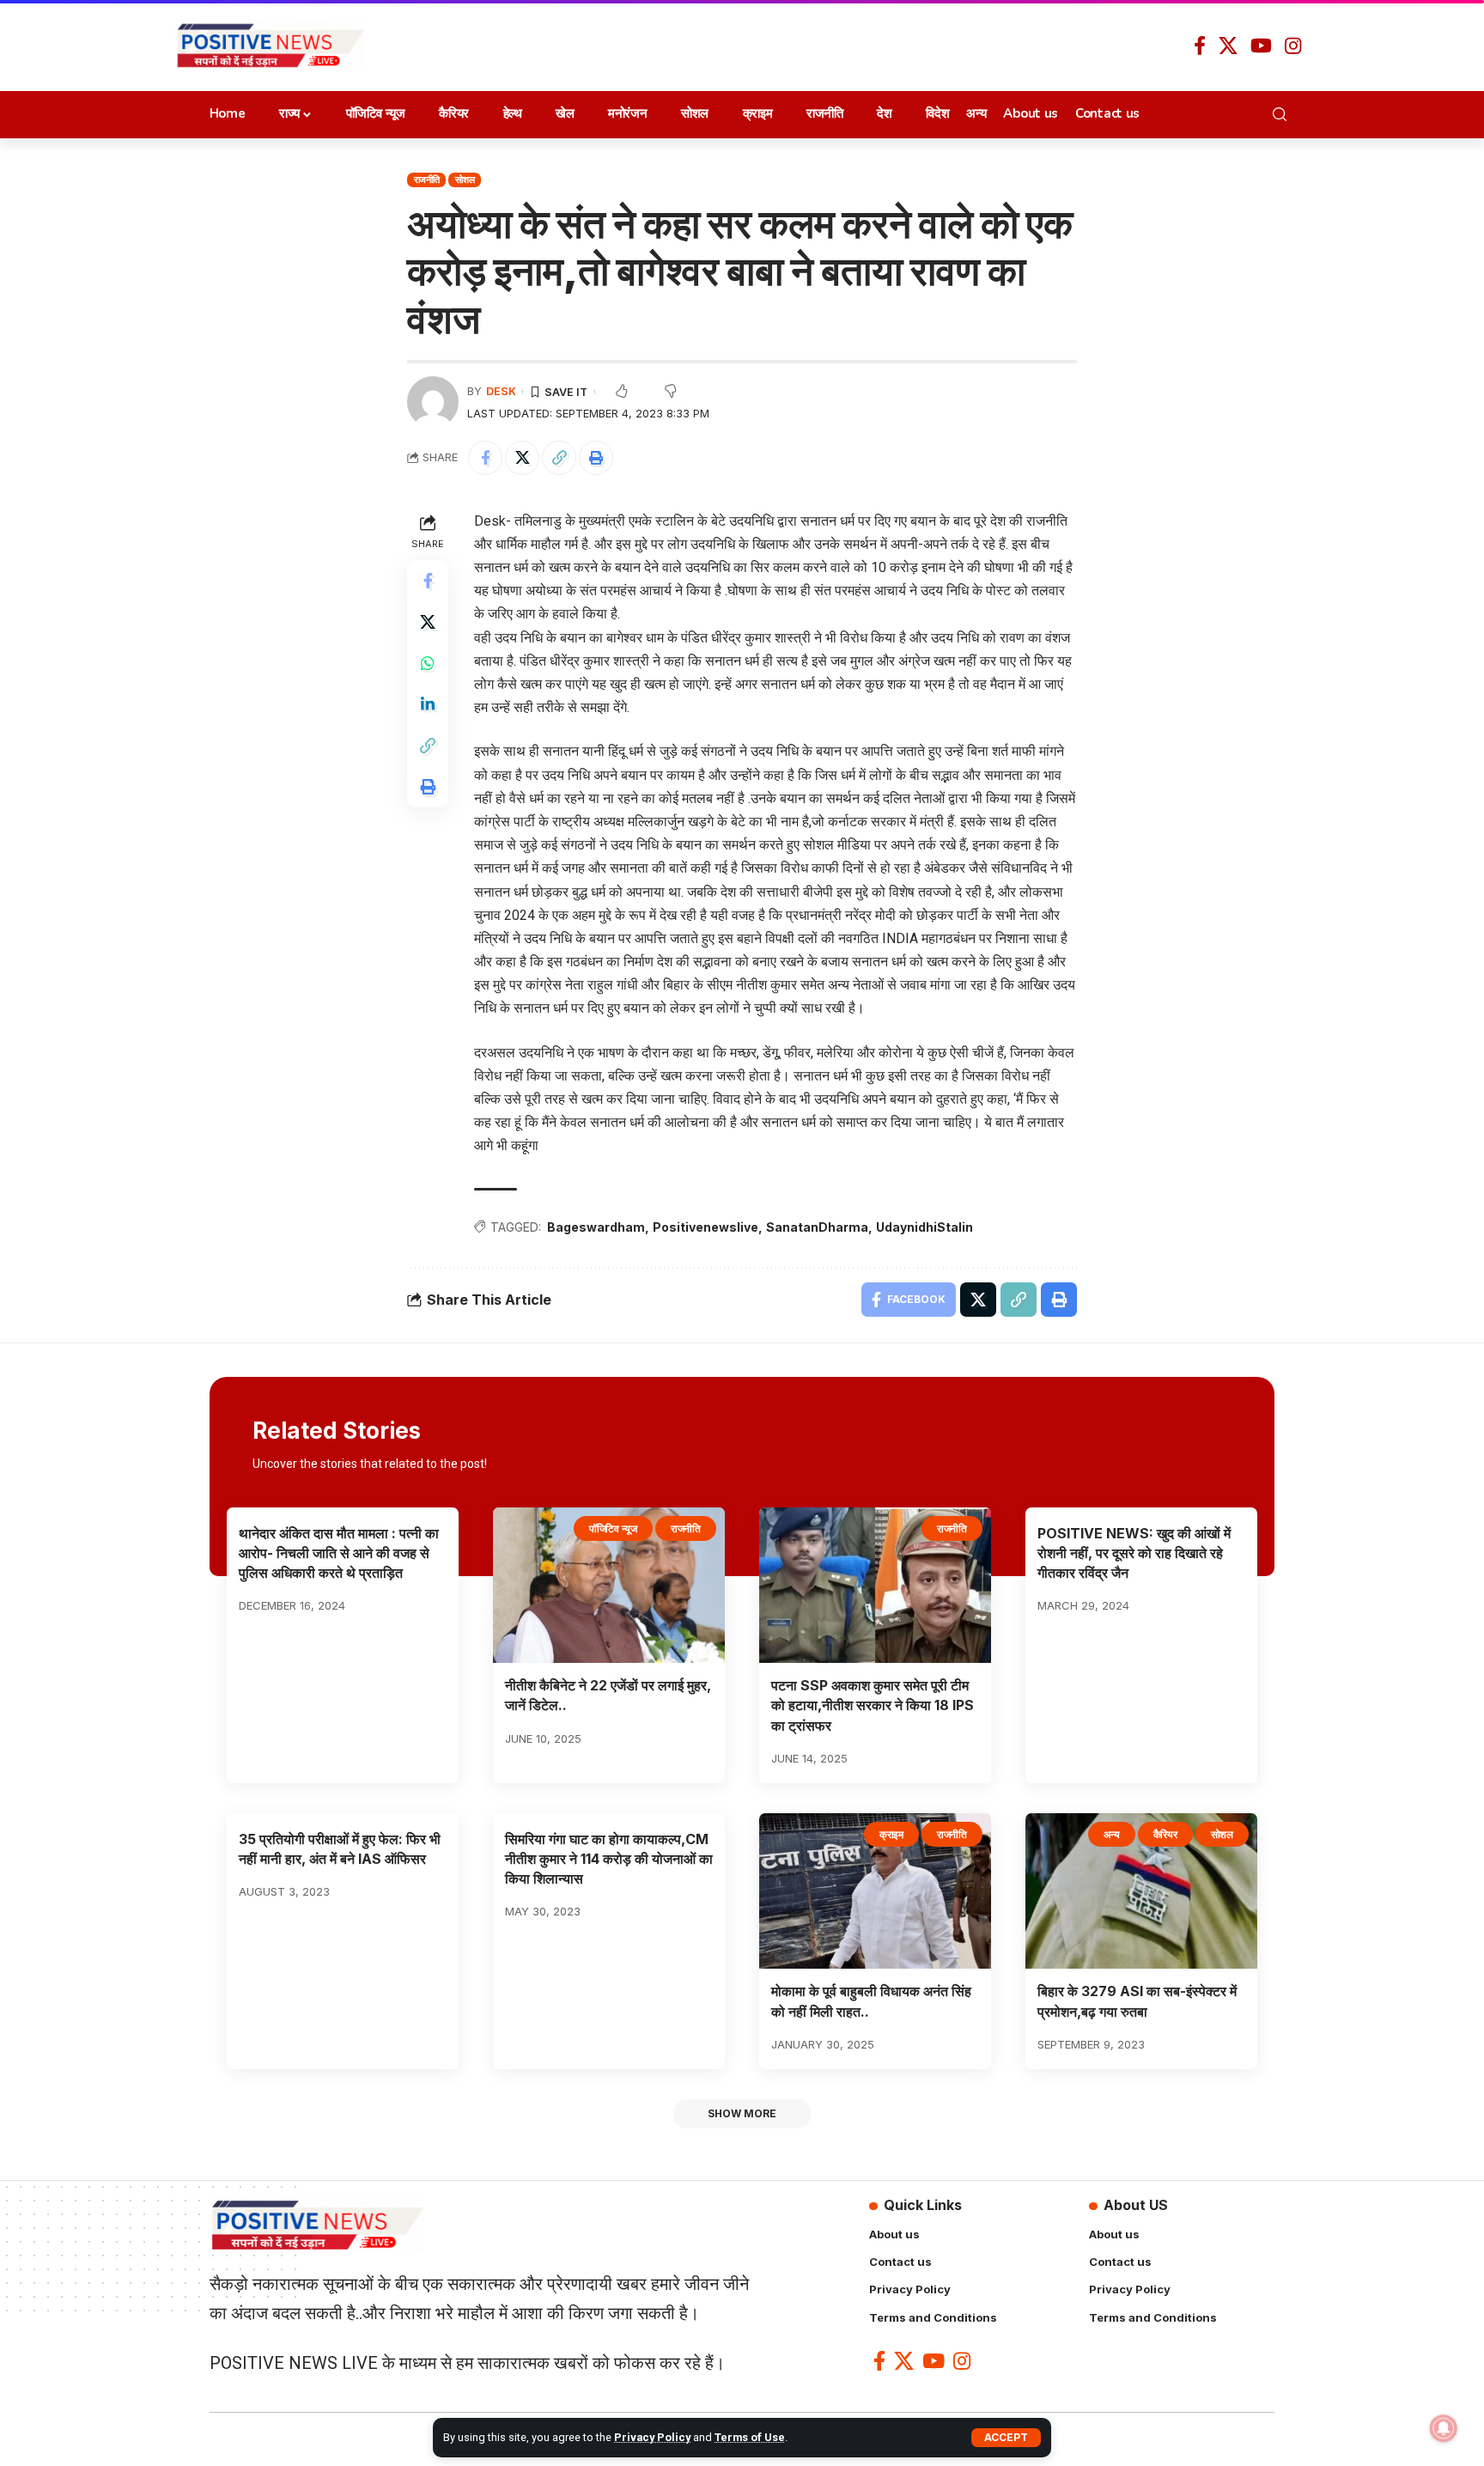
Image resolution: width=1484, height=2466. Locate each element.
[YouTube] (1261, 46)
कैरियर (1165, 1834)
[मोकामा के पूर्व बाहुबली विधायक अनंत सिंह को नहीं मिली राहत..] (875, 1891)
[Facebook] (1200, 46)
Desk (501, 391)
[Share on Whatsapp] (428, 663)
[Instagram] (1293, 46)
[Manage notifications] (1444, 2428)
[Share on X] (522, 458)
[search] (1284, 114)
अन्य (1112, 1834)
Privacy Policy (652, 2437)
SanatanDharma (817, 1227)
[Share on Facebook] (485, 458)
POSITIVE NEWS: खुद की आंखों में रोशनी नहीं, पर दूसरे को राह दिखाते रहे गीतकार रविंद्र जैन (1134, 1553)
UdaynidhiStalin (924, 1227)
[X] (1228, 46)
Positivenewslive (706, 1227)
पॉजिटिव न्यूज (613, 1528)
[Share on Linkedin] (428, 704)
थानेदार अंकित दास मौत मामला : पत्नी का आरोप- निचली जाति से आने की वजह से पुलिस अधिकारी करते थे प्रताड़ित (339, 1553)
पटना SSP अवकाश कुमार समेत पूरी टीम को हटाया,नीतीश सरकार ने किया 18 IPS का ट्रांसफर (873, 1705)
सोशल (465, 180)
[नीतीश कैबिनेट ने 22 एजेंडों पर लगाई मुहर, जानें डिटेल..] (609, 1585)
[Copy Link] (559, 458)
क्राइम (891, 1834)
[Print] (596, 458)
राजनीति (427, 180)
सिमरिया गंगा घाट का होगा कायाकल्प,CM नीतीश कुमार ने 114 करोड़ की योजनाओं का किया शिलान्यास (609, 1859)
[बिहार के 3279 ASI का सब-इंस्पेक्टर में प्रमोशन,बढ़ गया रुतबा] (1141, 1891)
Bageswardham (596, 1227)
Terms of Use (750, 2437)
